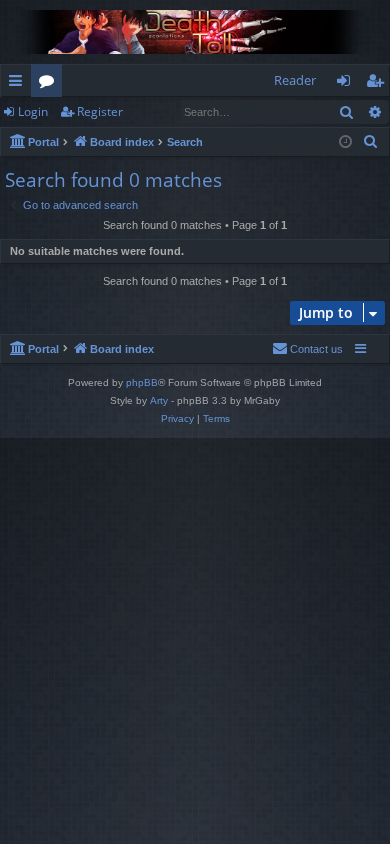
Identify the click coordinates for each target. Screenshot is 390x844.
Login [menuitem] (347, 84)
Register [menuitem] (379, 84)
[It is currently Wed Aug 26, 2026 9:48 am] (345, 142)
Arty (159, 400)
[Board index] (195, 32)
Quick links (19, 84)
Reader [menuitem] (295, 80)
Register (100, 111)
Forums (50, 84)
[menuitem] (371, 142)
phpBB (142, 382)
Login (33, 111)
